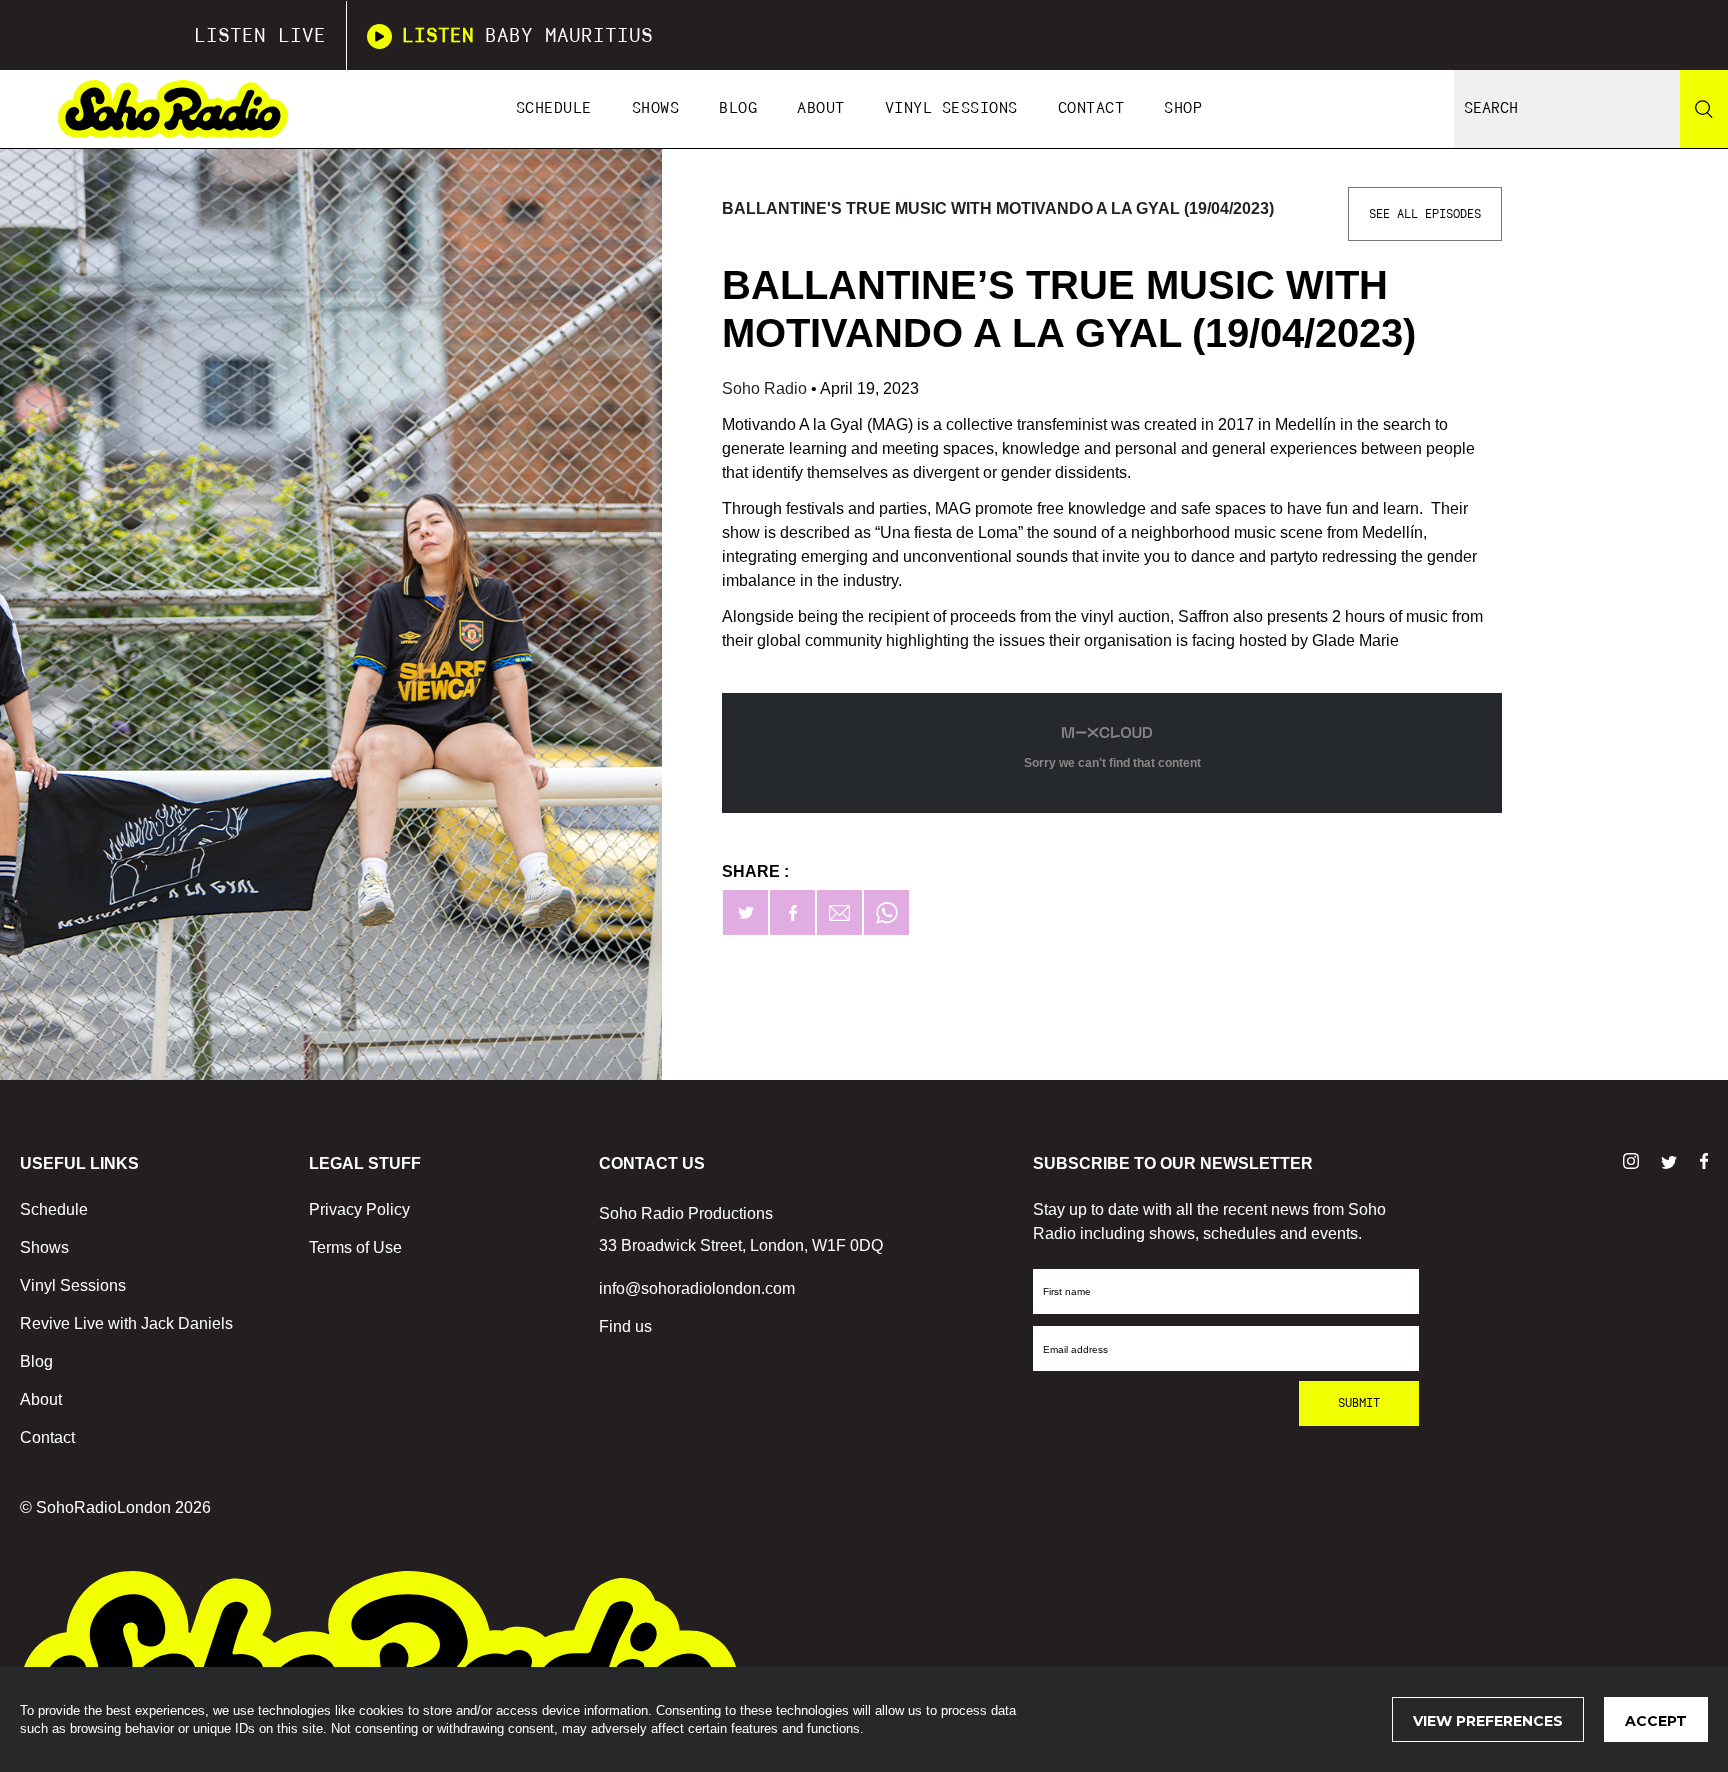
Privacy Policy (359, 1209)
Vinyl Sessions (951, 108)
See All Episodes (1425, 214)
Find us (625, 1326)
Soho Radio (766, 388)
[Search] (1704, 109)
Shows (656, 108)
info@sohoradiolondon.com (697, 1288)
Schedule (554, 108)
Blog (738, 108)
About (821, 108)
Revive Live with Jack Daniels (126, 1323)
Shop (1183, 108)
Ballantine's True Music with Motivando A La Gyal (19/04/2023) (998, 208)
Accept (1656, 1721)
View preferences (1488, 1721)
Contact (1091, 108)
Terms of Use (355, 1247)
